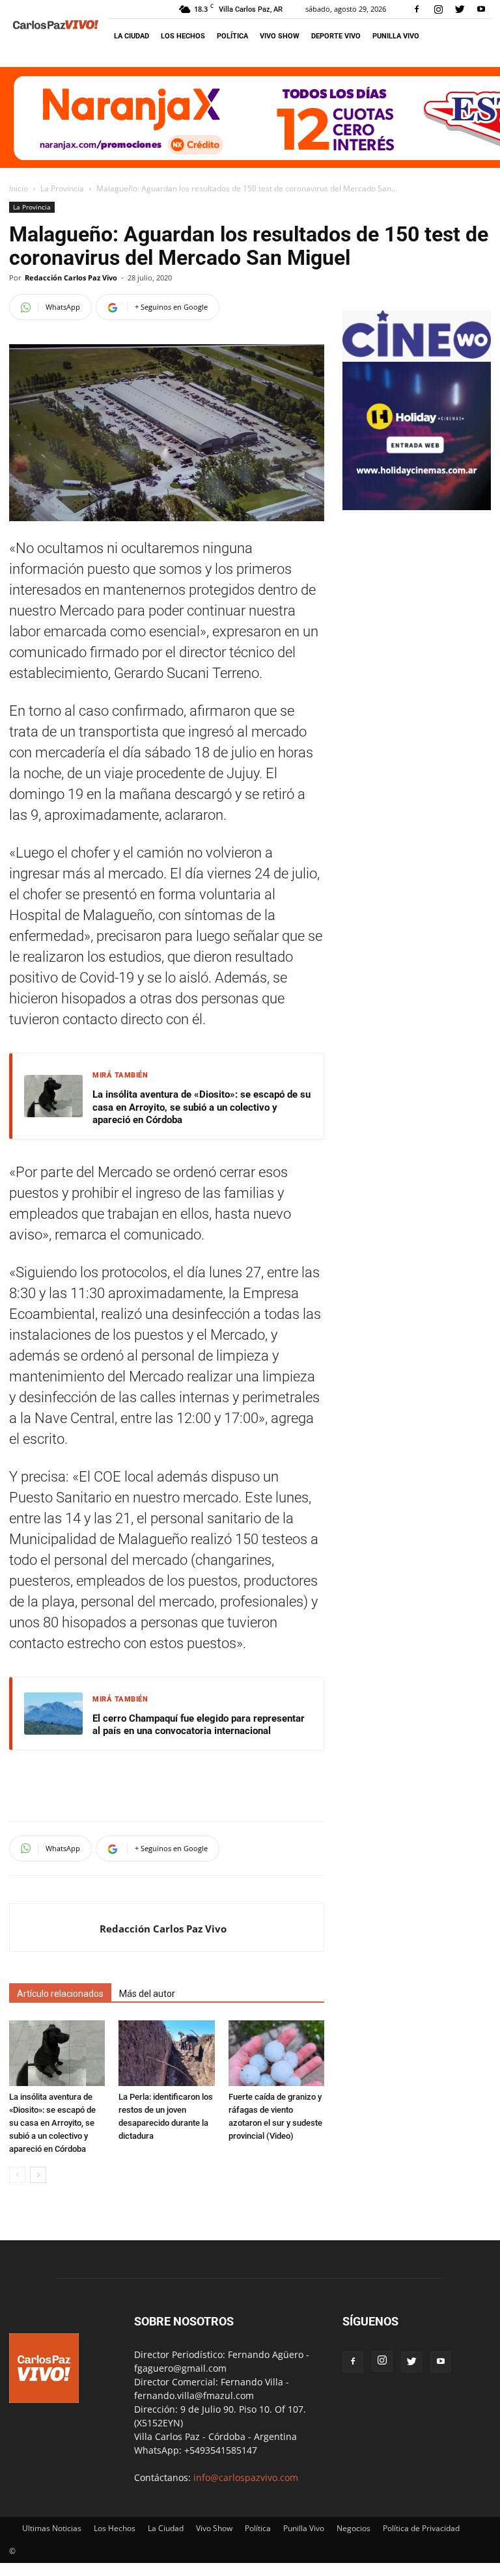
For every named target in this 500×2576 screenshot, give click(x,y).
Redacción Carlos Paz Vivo (71, 278)
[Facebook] (417, 9)
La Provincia (62, 188)
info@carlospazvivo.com (246, 2477)
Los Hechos (183, 36)
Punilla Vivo (396, 36)
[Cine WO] (417, 355)
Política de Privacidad (421, 2528)
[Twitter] (460, 9)
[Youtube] (481, 9)
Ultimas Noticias (52, 2528)
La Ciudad (132, 36)
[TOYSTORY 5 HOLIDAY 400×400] (417, 507)
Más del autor (147, 1994)
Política (232, 36)
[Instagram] (438, 9)
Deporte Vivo (336, 36)
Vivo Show (280, 36)
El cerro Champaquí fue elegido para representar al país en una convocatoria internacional (199, 1725)
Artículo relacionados (60, 1994)
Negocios (354, 2528)
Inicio (19, 188)
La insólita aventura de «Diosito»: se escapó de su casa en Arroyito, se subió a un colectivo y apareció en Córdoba (201, 1107)
